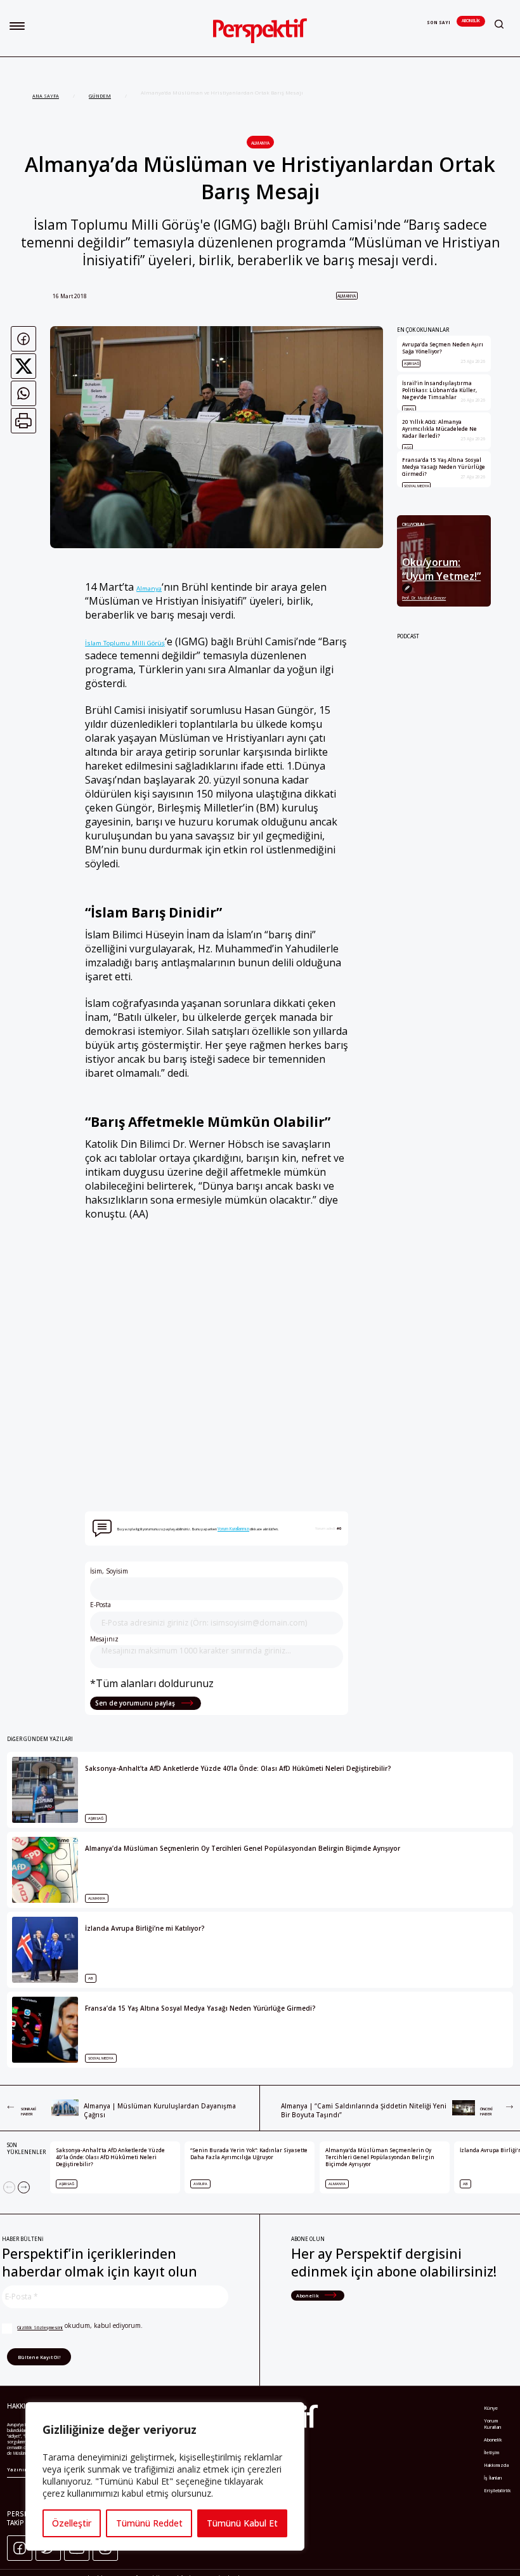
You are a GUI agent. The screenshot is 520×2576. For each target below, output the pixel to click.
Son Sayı (439, 23)
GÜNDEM (100, 96)
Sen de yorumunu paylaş (136, 1703)
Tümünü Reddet (149, 2523)
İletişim (491, 2452)
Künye (491, 2408)
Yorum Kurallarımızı (233, 1529)
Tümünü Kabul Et (242, 2523)
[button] (17, 26)
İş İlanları (493, 2478)
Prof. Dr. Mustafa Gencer (424, 598)
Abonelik (471, 21)
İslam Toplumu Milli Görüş (125, 643)
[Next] (24, 2187)
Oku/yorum (413, 524)
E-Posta (101, 1605)
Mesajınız (104, 1639)
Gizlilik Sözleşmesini (40, 2327)
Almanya (260, 143)
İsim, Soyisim (109, 1571)
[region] (165, 2476)
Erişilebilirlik (497, 2490)
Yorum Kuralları (493, 2424)
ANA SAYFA (46, 96)
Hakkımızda (496, 2465)
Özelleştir (72, 2523)
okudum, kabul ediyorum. (80, 2326)
